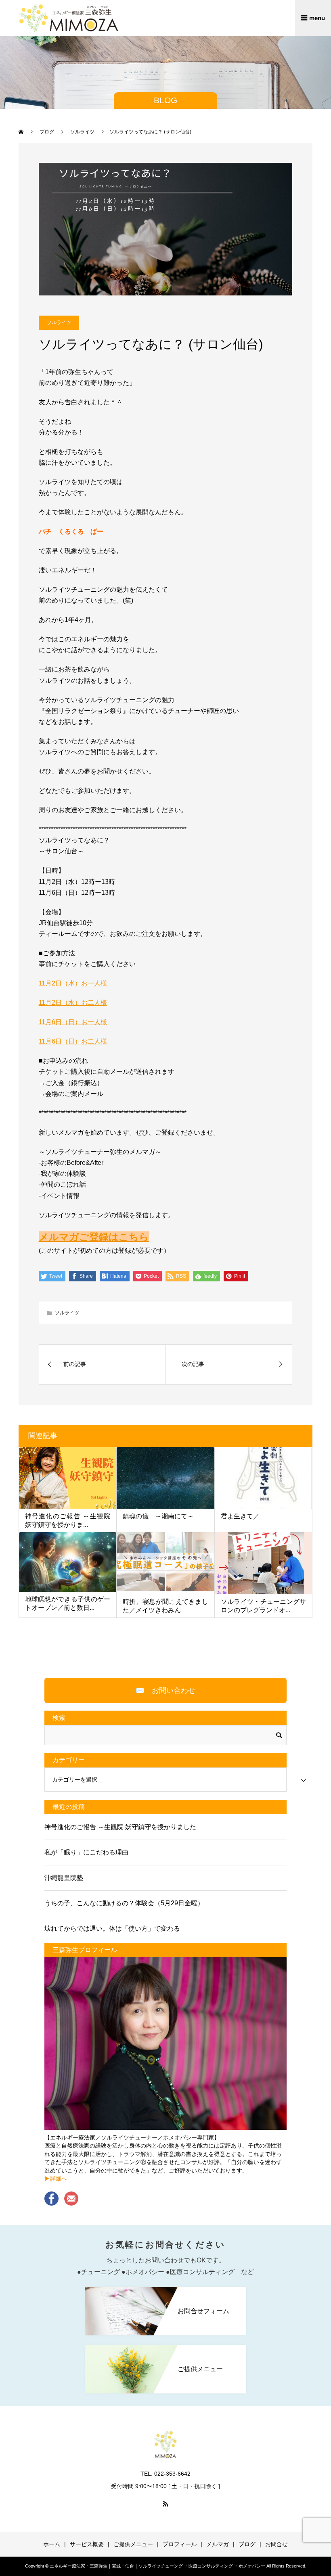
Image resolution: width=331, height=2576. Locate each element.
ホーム (52, 2544)
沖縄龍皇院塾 (64, 1878)
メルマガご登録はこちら (94, 1237)
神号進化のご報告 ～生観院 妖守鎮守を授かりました (120, 1827)
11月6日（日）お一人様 (73, 1022)
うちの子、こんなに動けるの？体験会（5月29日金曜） (124, 1903)
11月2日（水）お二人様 (73, 1003)
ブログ (247, 2544)
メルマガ (218, 2544)
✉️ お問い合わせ (165, 1690)
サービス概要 (87, 2544)
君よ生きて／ (240, 1516)
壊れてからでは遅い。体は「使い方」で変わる (112, 1928)
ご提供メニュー (133, 2544)
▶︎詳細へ (56, 2179)
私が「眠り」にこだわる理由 (86, 1852)
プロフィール (180, 2544)
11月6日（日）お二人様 (73, 1041)
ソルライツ (59, 322)
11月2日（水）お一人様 (73, 983)
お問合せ (277, 2544)
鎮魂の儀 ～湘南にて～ (158, 1516)
